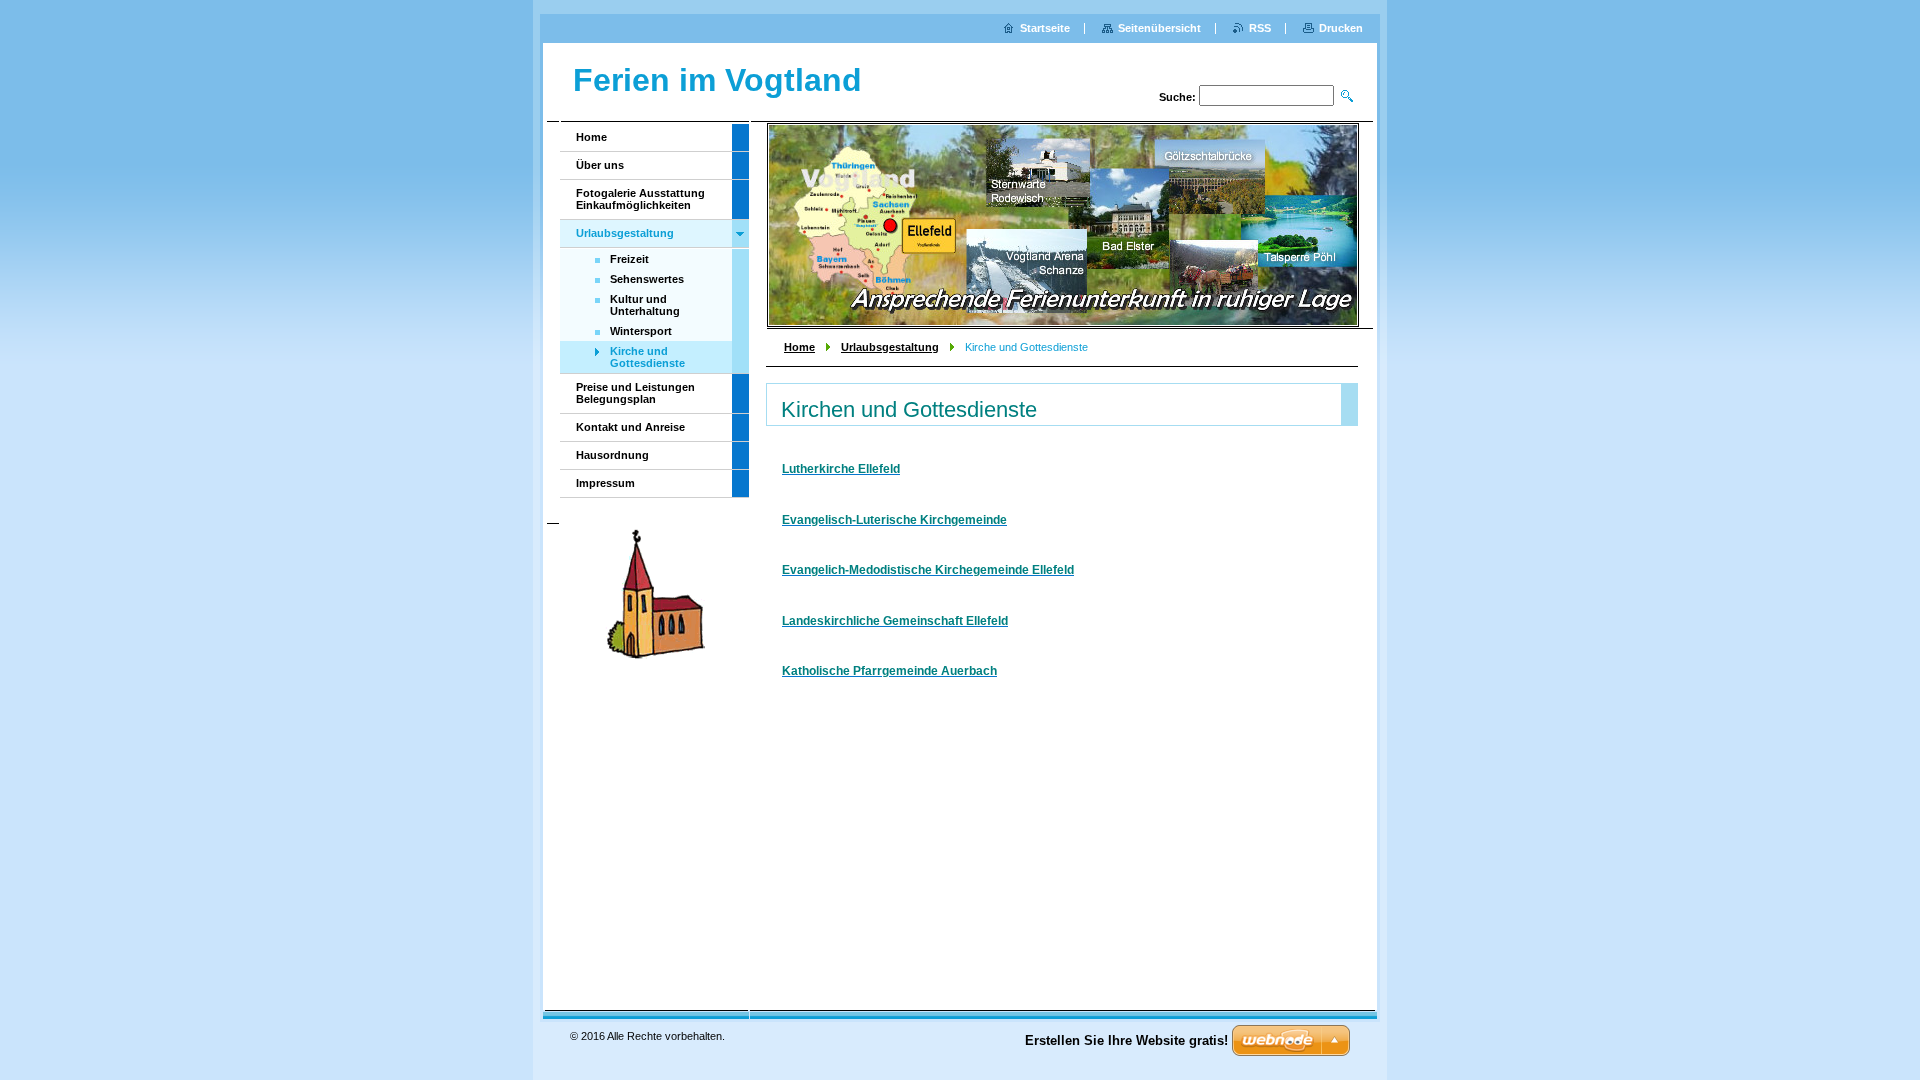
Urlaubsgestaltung (890, 347)
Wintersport (641, 331)
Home (799, 347)
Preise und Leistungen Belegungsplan (635, 393)
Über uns (600, 165)
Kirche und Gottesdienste (647, 357)
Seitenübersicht (1159, 28)
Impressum (605, 483)
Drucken (1341, 28)
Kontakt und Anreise (630, 427)
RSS (1260, 28)
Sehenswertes (647, 279)
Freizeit (629, 259)
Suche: (1177, 97)
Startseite (1045, 28)
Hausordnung (612, 455)
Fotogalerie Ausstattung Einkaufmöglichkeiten (640, 199)
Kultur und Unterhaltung (645, 305)
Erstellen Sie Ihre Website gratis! (1126, 1040)
